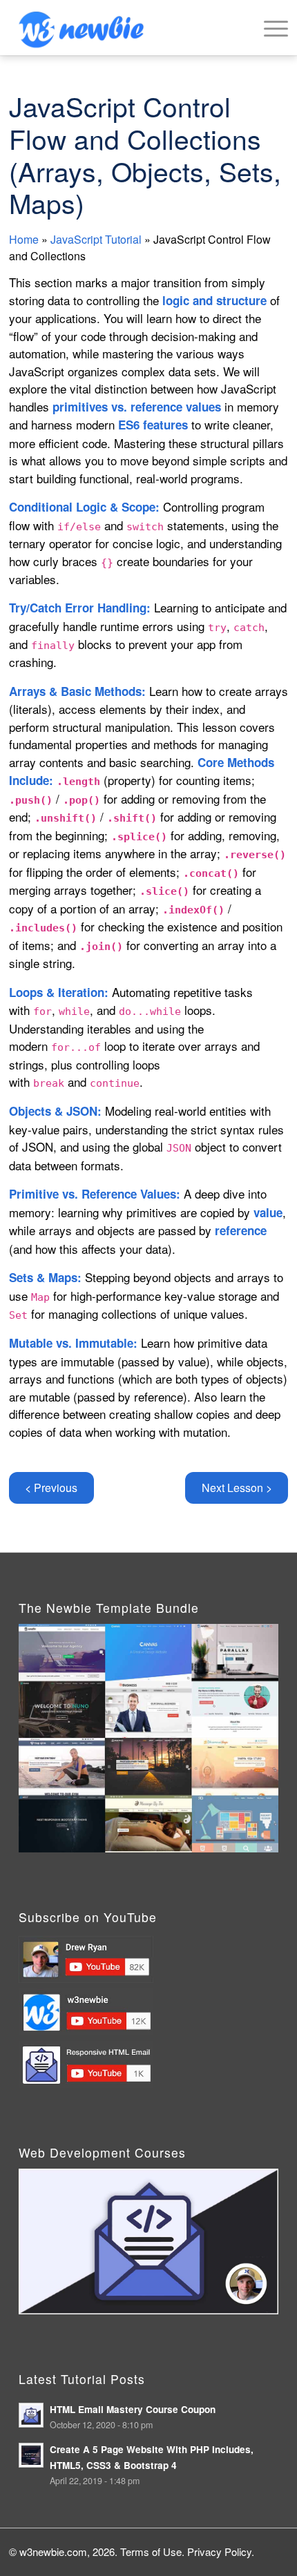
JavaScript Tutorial (96, 239)
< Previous (51, 1488)
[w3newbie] (121, 28)
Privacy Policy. (221, 2551)
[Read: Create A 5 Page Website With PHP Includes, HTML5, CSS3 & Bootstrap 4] (31, 2455)
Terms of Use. (152, 2551)
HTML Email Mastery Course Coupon (133, 2409)
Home (24, 239)
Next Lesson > (237, 1488)
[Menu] (269, 28)
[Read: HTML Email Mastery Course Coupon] (31, 2415)
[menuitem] (269, 28)
